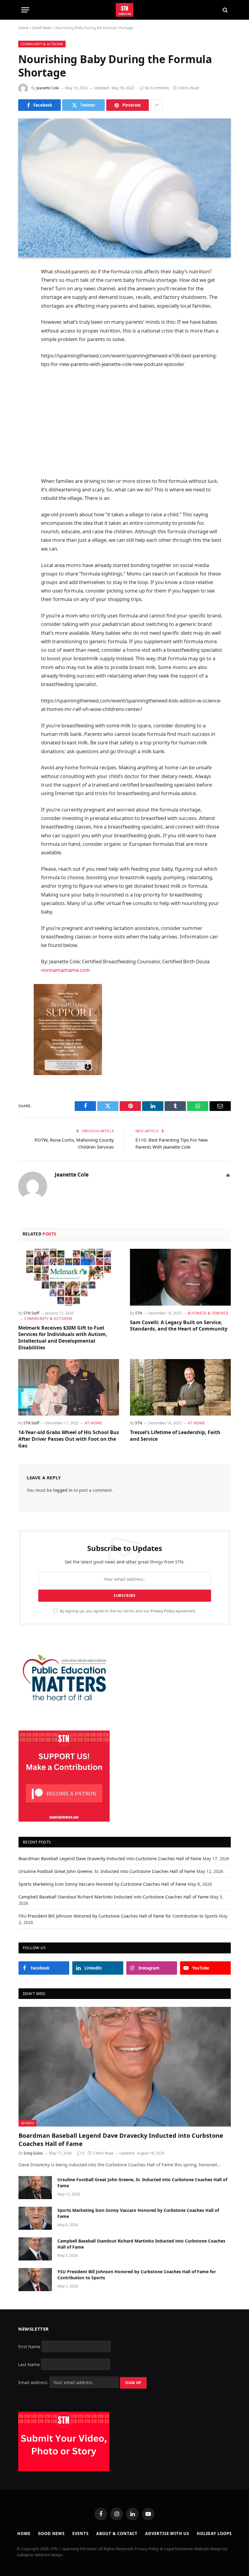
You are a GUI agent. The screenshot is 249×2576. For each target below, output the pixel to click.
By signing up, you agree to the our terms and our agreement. (128, 1611)
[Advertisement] (139, 422)
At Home (93, 1423)
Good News (42, 28)
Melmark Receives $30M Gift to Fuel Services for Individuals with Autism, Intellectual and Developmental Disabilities (63, 1338)
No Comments (157, 88)
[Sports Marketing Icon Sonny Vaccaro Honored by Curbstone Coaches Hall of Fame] (35, 2218)
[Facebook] (24, 287)
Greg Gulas (33, 2153)
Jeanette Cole (48, 88)
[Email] (24, 349)
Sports (27, 2123)
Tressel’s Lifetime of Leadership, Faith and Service (175, 1436)
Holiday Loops (214, 2533)
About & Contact (117, 2533)
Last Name (29, 2364)
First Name (29, 2347)
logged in (63, 1490)
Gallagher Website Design (40, 2555)
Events (80, 2533)
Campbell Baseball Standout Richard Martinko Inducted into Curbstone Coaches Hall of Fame (114, 1897)
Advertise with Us (167, 2533)
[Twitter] (24, 303)
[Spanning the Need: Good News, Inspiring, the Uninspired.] (125, 10)
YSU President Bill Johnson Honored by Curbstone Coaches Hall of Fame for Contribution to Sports (118, 1916)
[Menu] (25, 10)
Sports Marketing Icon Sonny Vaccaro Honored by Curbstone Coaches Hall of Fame (102, 1884)
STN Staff (31, 1313)
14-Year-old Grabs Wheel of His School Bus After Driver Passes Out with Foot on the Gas (69, 1439)
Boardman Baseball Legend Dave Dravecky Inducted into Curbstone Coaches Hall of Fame (110, 1859)
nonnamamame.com (66, 970)
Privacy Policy (162, 1611)
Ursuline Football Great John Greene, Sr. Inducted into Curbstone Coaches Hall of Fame (107, 1871)
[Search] (225, 10)
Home (23, 28)
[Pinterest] (24, 334)
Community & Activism (42, 44)
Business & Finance (208, 1313)
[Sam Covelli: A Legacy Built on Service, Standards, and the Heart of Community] (180, 1277)
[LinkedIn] (24, 318)
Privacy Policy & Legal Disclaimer (164, 2549)
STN (139, 1313)
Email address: (34, 2382)
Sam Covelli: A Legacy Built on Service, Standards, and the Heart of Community (179, 1326)
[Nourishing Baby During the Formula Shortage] (124, 188)
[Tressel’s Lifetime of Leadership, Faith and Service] (180, 1387)
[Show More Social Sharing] (156, 105)
